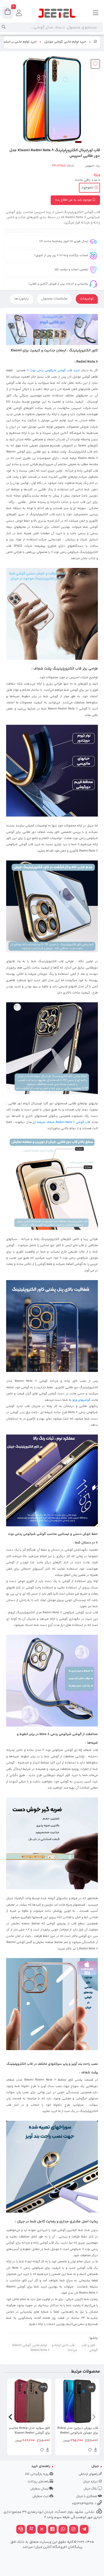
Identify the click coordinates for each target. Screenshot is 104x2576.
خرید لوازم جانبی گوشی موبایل (65, 42)
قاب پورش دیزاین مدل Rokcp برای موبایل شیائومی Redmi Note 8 (78, 2431)
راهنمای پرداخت (39, 2482)
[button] (94, 2417)
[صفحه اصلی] (95, 42)
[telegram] (84, 2530)
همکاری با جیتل (87, 2496)
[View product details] (96, 2451)
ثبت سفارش (41, 2496)
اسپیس (90, 166)
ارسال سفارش (40, 2489)
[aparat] (31, 2530)
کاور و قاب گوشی (90, 2348)
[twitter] (42, 2530)
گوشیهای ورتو (81, 1400)
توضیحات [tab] (87, 299)
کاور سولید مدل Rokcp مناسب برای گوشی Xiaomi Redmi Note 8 (29, 2431)
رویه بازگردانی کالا (37, 2474)
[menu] (96, 13)
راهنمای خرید (41, 2466)
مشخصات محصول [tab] (54, 299)
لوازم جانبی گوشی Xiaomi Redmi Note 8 (31, 2348)
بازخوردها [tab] (22, 299)
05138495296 (83, 2504)
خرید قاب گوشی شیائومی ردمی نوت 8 (53, 370)
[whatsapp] (63, 2530)
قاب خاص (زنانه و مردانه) (65, 2348)
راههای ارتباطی (89, 2474)
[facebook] (53, 2530)
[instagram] (74, 2530)
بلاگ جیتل (91, 2489)
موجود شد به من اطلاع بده (74, 200)
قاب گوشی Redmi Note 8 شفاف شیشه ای (61, 1122)
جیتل (95, 2466)
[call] (21, 2530)
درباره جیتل (91, 2482)
